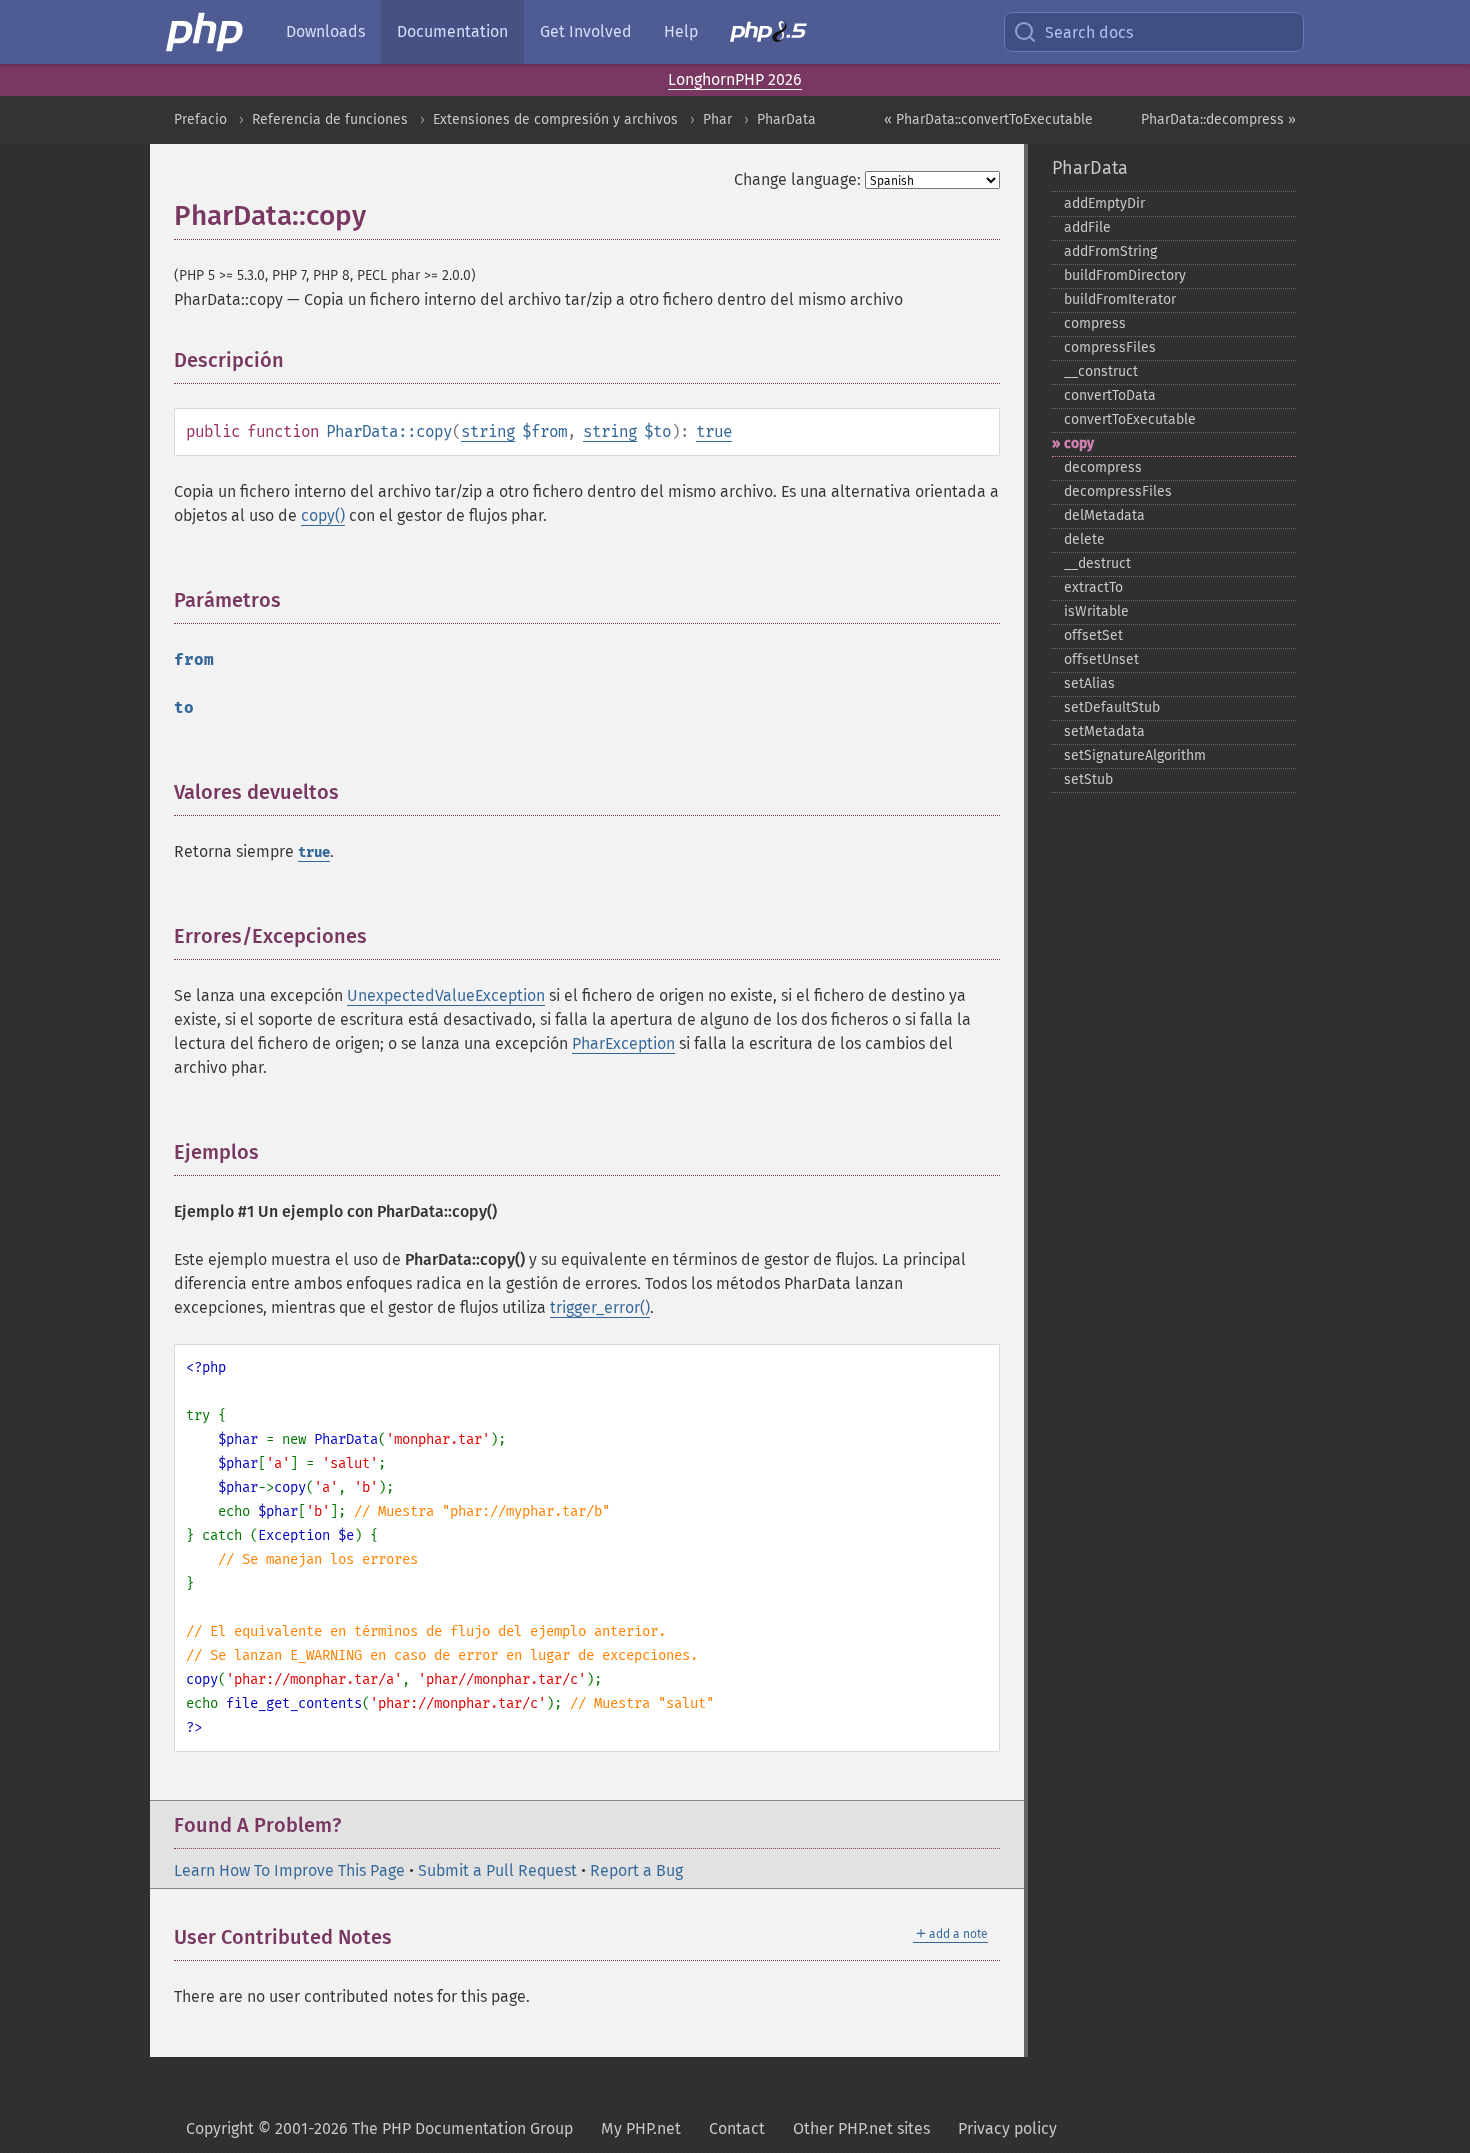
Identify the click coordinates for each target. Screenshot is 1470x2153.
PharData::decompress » (1218, 119)
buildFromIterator (1120, 299)
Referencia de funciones (330, 119)
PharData (786, 119)
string (488, 431)
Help (681, 31)
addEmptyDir (1104, 203)
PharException (623, 1043)
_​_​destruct (1097, 563)
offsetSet (1093, 635)
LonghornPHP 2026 (735, 79)
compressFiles (1110, 347)
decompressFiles (1118, 491)
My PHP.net (641, 2128)
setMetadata (1104, 731)
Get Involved (586, 31)
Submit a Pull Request (497, 1870)
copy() (323, 515)
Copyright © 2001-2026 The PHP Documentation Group (379, 2128)
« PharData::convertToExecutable (988, 119)
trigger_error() (600, 1307)
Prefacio (200, 119)
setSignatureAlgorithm (1135, 755)
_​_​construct (1101, 371)
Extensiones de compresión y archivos (555, 119)
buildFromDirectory (1125, 275)
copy (1079, 443)
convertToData (1110, 395)
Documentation (452, 31)
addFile (1087, 227)
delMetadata (1104, 515)
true (714, 431)
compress (1095, 323)
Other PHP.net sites (861, 2128)
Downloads (325, 31)
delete (1084, 539)
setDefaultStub (1112, 707)
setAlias (1089, 683)
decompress (1103, 467)
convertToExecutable (1130, 419)
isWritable (1096, 611)
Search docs (1089, 32)
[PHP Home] (206, 32)
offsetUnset (1101, 659)
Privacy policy (1007, 2128)
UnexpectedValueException (446, 995)
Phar (717, 119)
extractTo (1093, 587)
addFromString (1110, 251)
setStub (1088, 779)
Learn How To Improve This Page (289, 1870)
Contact (737, 2128)
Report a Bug (636, 1870)
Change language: (797, 179)
